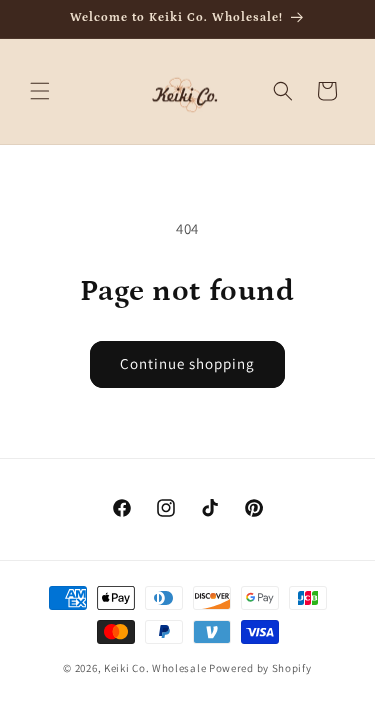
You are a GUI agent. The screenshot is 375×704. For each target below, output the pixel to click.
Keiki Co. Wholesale (155, 668)
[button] (40, 91)
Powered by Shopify (260, 668)
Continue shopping (187, 363)
